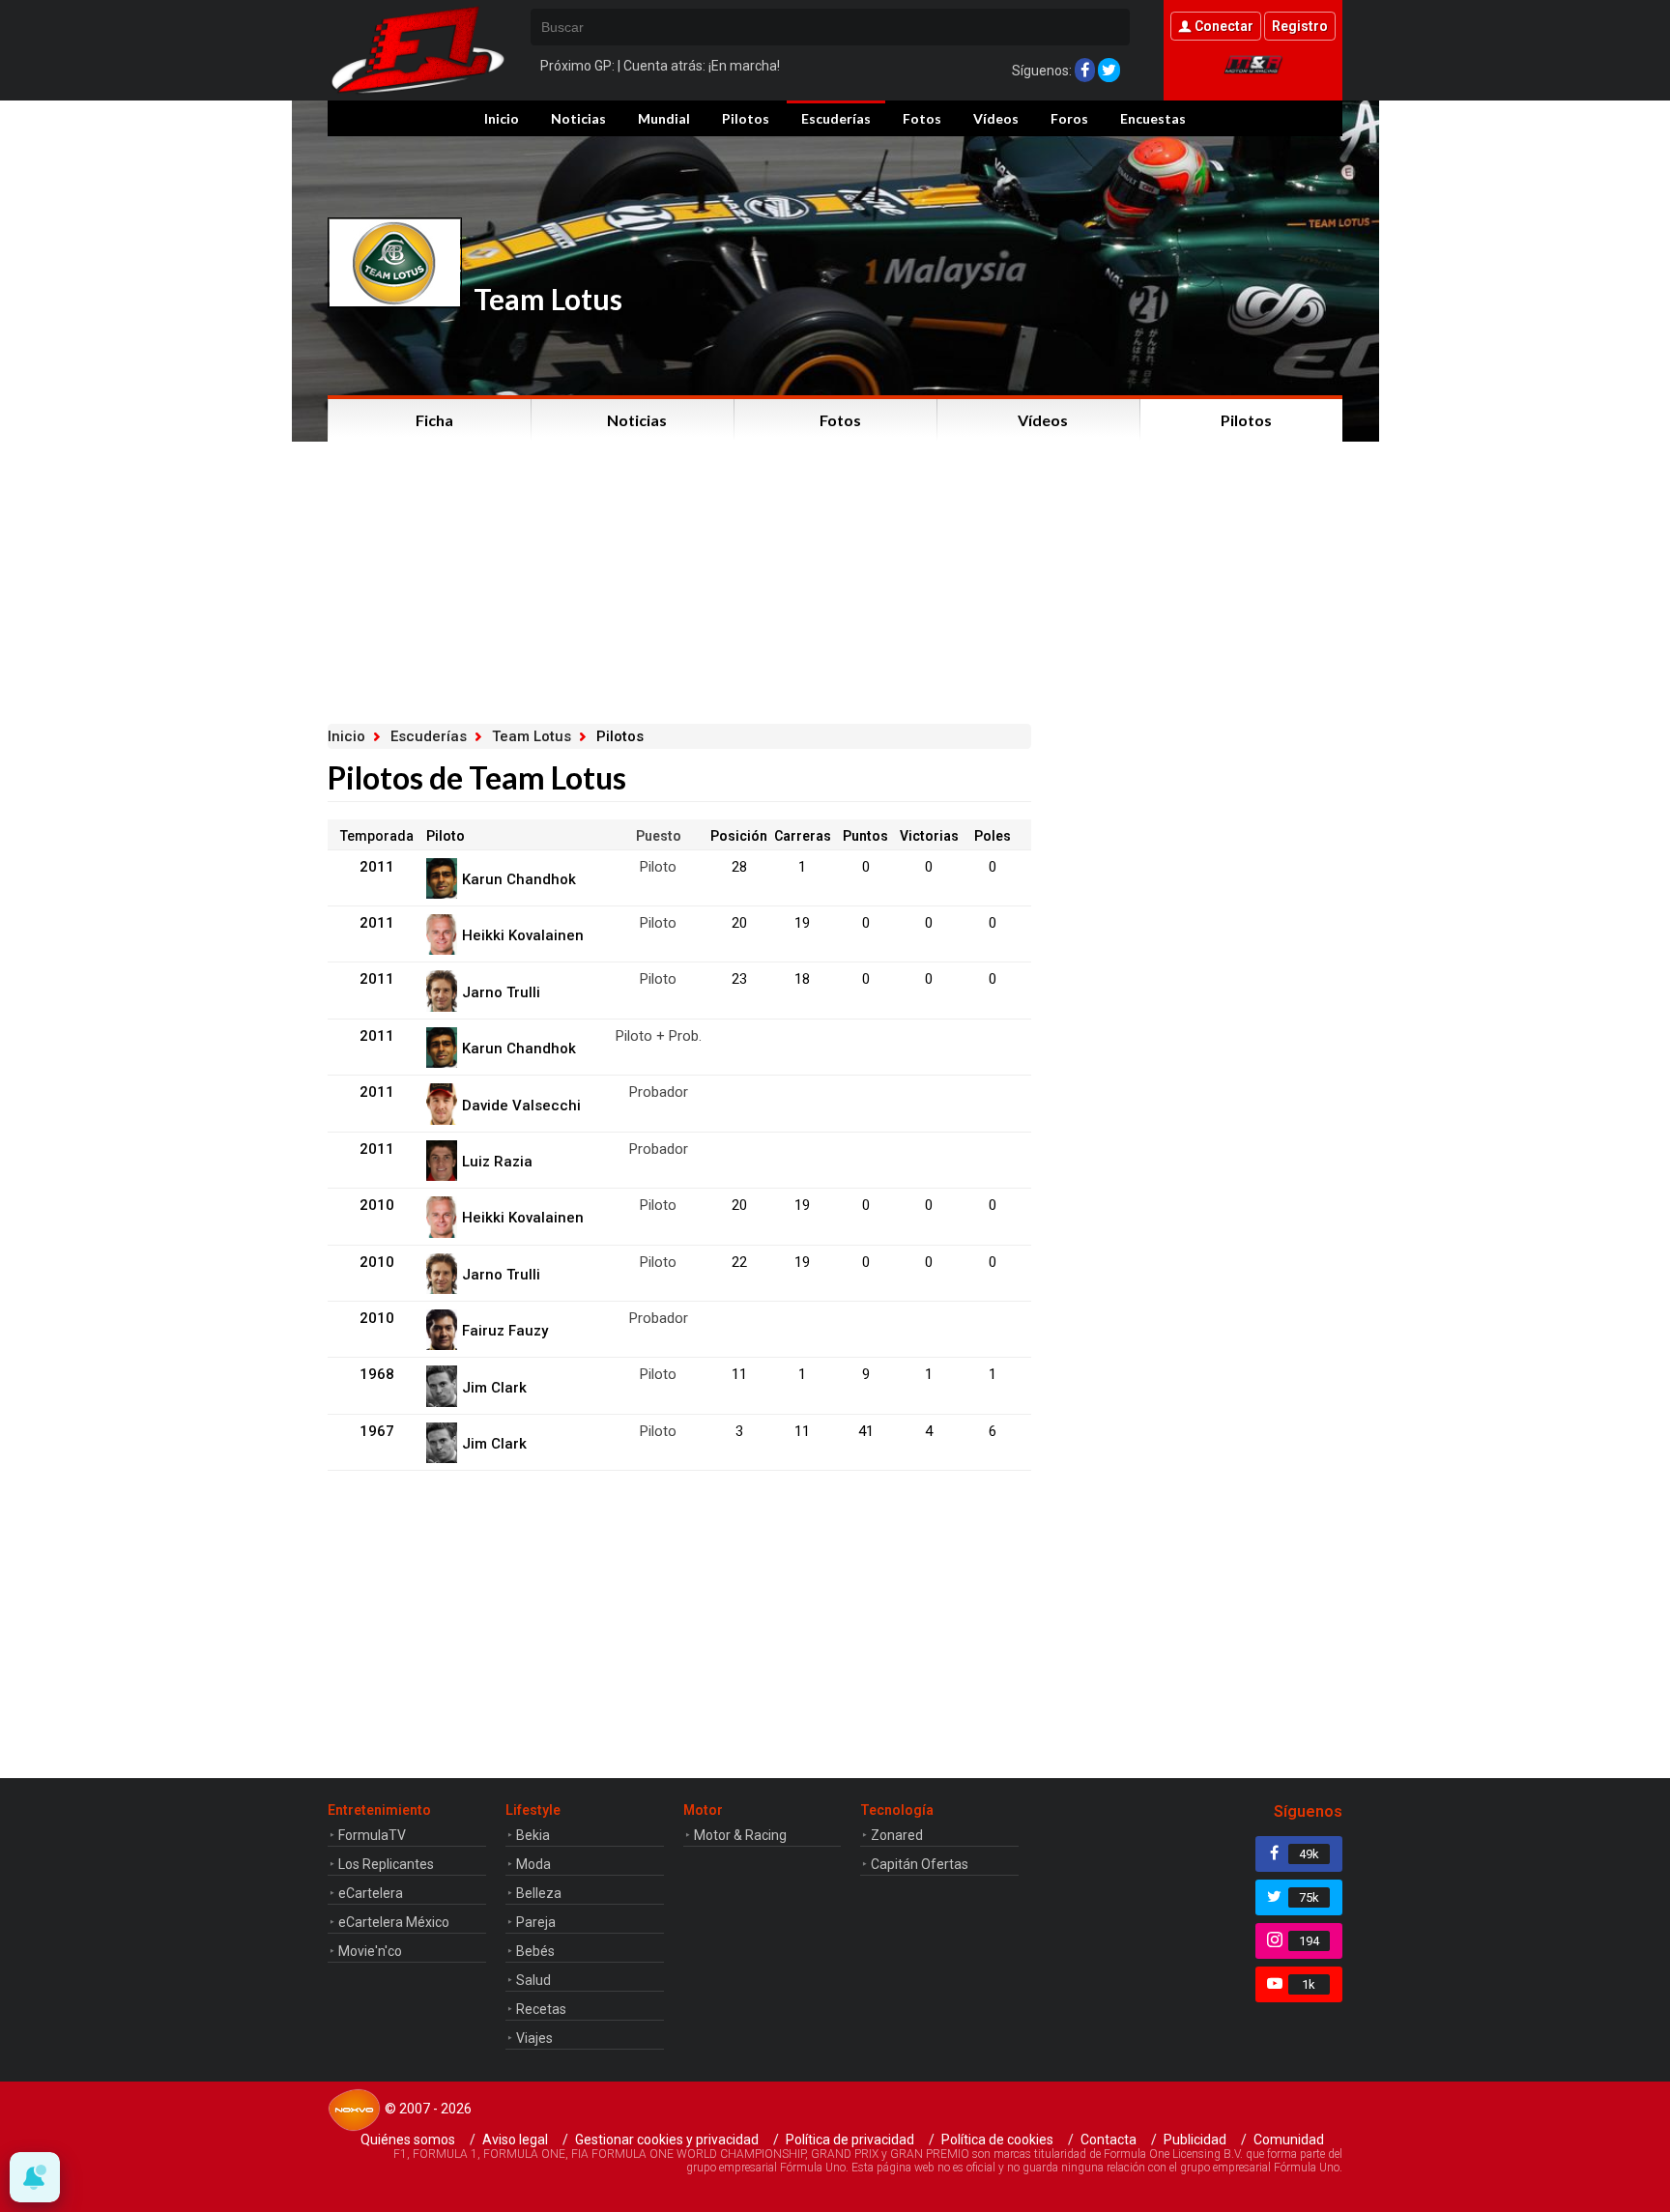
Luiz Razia (497, 1162)
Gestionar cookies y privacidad (667, 2140)
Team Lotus (532, 736)
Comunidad (1289, 2140)
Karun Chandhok (519, 879)
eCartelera (371, 1893)
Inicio (502, 118)
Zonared (897, 1835)
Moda (533, 1864)
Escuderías (836, 118)
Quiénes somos (408, 2140)
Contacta (1109, 2140)
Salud (533, 1980)
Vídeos (996, 118)
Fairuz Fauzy (505, 1331)
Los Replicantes (386, 1864)
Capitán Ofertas (920, 1864)
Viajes (534, 2038)
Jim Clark (494, 1388)
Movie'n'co (370, 1951)
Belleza (539, 1893)
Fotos (922, 118)
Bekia (533, 1835)
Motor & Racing (740, 1835)
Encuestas (1153, 118)
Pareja (536, 1922)
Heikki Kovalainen (523, 935)
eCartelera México (394, 1922)
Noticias (578, 118)
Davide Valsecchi (521, 1106)
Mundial (664, 118)
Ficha (434, 420)
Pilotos (746, 118)
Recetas (541, 2009)
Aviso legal (515, 2140)
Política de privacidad (850, 2140)
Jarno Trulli (501, 992)
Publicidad (1195, 2140)
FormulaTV (372, 1835)
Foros (1069, 118)
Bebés (535, 1951)
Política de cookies (997, 2140)
